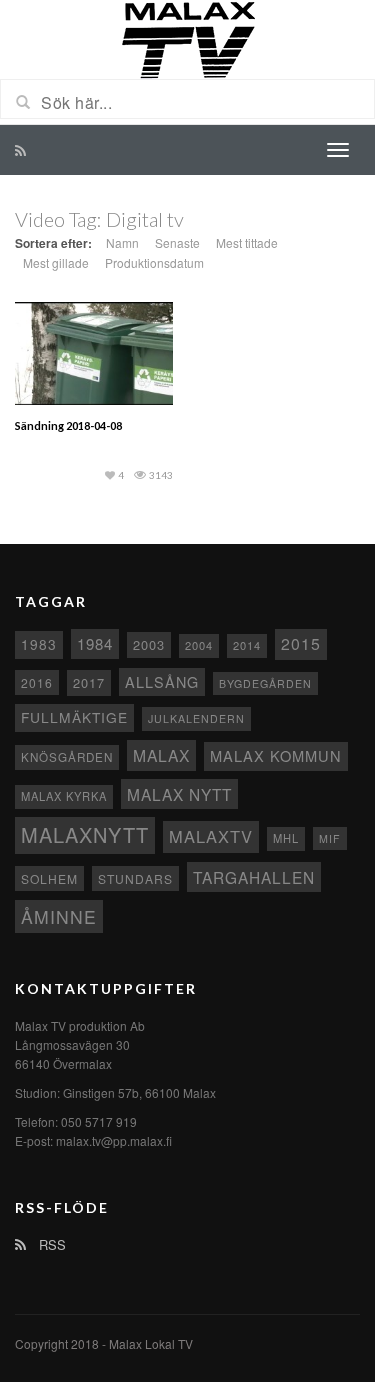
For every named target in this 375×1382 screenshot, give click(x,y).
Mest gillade (56, 262)
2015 (301, 643)
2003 (149, 644)
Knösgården (67, 757)
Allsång (162, 681)
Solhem (49, 878)
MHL (286, 838)
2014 (247, 645)
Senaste (177, 242)
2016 (37, 682)
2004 (199, 645)
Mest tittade (247, 242)
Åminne (59, 916)
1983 (39, 644)
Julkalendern (196, 718)
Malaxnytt (85, 834)
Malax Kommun (276, 755)
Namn (122, 242)
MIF (330, 838)
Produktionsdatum (154, 262)
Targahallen (254, 877)
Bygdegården (265, 683)
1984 (95, 643)
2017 (89, 682)
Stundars (135, 878)
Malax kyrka (64, 796)
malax (161, 755)
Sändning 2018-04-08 (68, 425)
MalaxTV (211, 836)
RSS (50, 1244)
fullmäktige (74, 717)
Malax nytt (179, 794)
